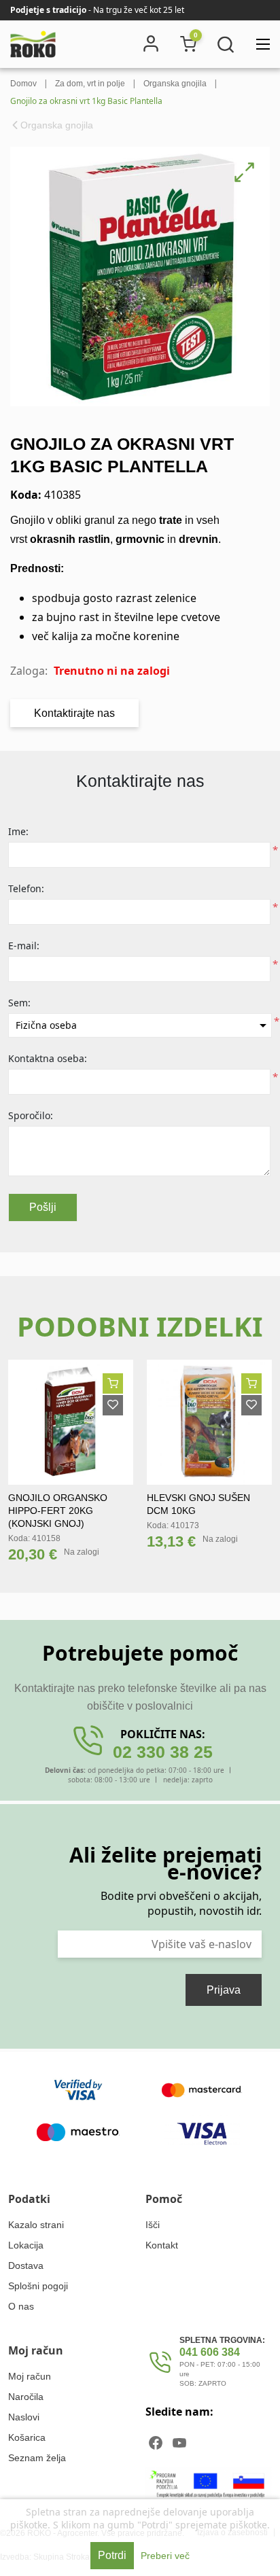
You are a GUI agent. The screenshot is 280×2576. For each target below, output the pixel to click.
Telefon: (26, 888)
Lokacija (26, 2245)
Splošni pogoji (38, 2286)
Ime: (18, 831)
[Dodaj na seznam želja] (113, 1405)
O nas (21, 2306)
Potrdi (112, 2555)
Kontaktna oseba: (48, 1058)
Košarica (27, 2437)
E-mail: (24, 946)
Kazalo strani (36, 2225)
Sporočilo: (31, 1115)
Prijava (224, 1990)
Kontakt (162, 2245)
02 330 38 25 (163, 1752)
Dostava (26, 2265)
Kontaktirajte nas (74, 713)
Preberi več (165, 2556)
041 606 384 (210, 2352)
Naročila (26, 2397)
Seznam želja (37, 2458)
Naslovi (24, 2417)
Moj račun (30, 2376)
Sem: (19, 1003)
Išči (153, 2225)
